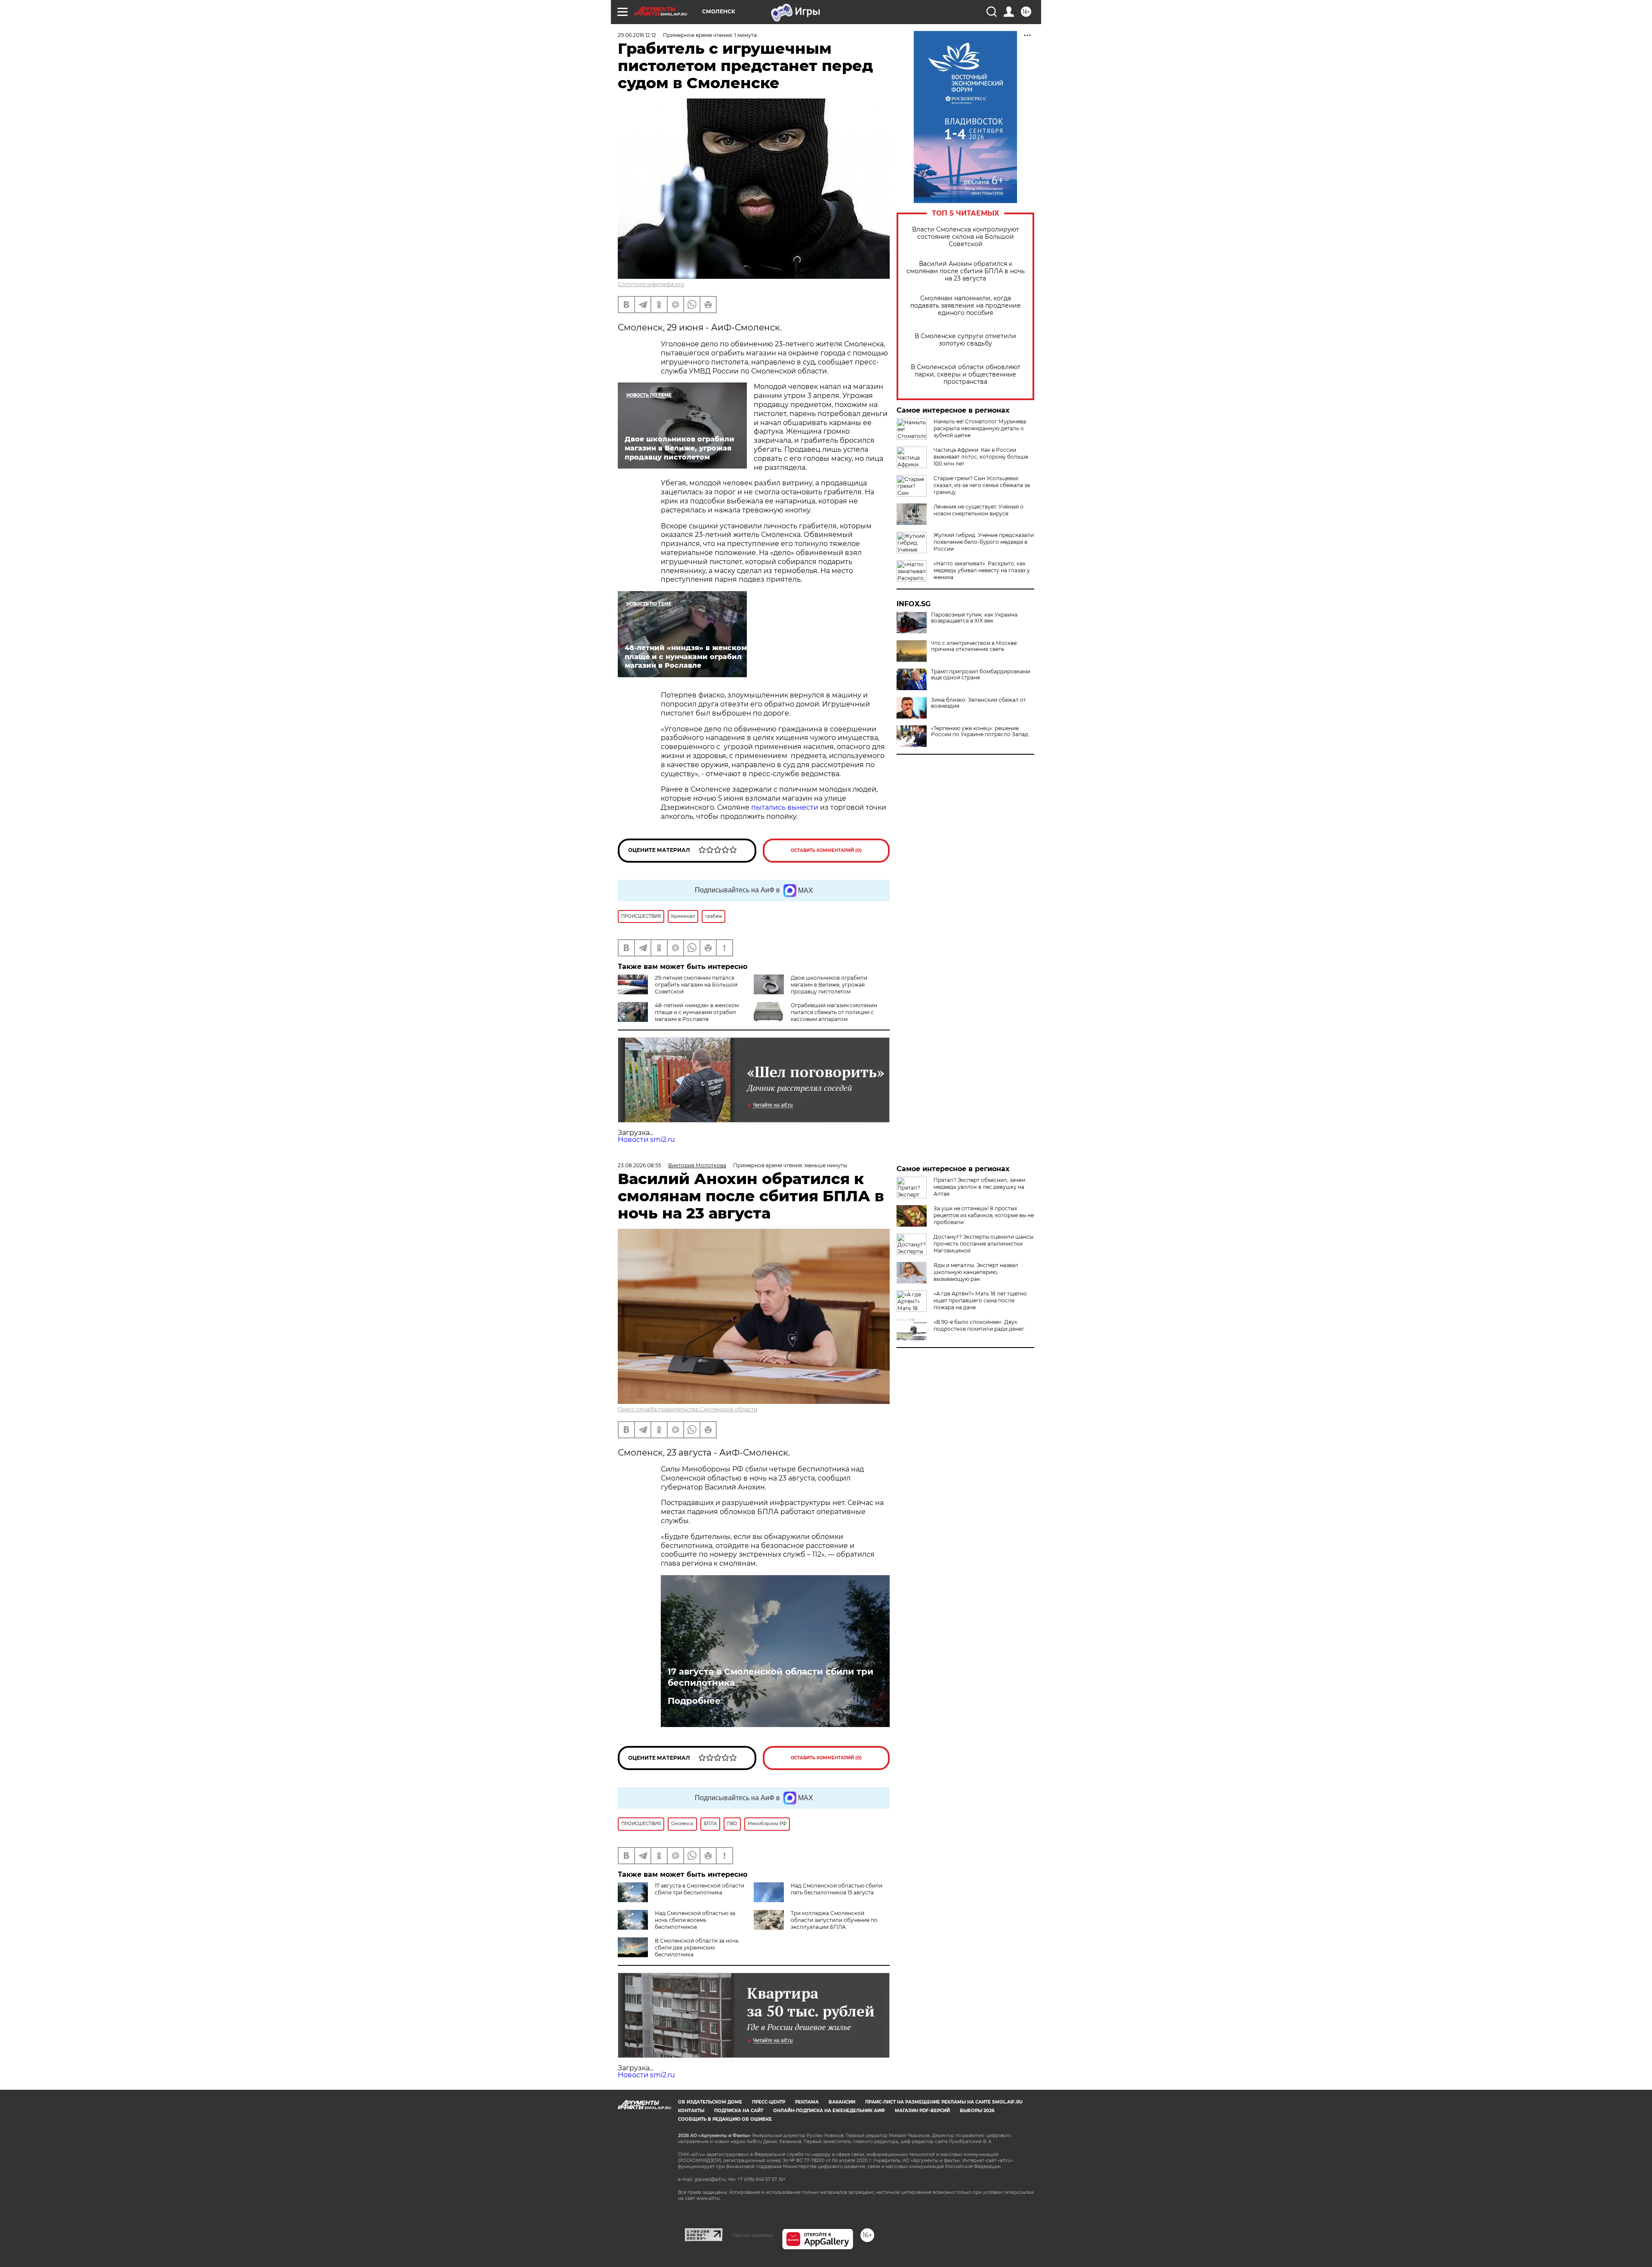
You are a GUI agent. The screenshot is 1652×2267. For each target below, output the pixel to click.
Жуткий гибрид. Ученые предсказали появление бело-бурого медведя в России (984, 542)
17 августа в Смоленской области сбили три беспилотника (771, 1677)
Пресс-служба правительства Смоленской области (687, 1409)
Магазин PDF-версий (922, 2111)
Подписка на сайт (739, 2111)
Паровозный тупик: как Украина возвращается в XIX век (974, 618)
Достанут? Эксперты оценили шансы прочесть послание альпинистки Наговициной (983, 1244)
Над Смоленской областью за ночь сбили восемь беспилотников (695, 1920)
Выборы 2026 (977, 2111)
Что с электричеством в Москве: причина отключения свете (974, 646)
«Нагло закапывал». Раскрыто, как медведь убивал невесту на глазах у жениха (982, 570)
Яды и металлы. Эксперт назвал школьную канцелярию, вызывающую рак (976, 1272)
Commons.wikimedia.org (651, 284)
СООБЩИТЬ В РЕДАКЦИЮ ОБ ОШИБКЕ (725, 2119)
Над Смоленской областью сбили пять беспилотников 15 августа (837, 1889)
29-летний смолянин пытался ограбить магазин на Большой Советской (696, 985)
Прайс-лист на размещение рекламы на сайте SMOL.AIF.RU (944, 2102)
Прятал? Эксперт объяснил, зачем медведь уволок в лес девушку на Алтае (979, 1187)
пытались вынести (785, 807)
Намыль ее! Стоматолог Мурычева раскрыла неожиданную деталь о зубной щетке (980, 428)
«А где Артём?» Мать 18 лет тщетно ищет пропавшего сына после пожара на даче (980, 1300)
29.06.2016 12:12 (637, 35)
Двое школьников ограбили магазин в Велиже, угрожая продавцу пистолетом (829, 985)
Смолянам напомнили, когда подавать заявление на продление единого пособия (966, 306)
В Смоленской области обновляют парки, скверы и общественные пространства (966, 375)
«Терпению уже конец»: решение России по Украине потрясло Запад (980, 731)
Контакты (691, 2111)
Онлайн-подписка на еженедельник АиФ (829, 2111)
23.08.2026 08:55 (640, 1165)
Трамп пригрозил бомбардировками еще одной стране (981, 675)
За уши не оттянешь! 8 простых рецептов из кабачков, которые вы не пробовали (984, 1215)
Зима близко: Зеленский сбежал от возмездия (979, 703)
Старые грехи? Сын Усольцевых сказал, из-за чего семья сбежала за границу (982, 485)
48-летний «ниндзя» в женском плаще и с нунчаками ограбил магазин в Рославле (697, 1012)
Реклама (807, 2102)
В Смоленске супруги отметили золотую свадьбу (965, 340)
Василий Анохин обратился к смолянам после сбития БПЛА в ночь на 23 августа (966, 271)
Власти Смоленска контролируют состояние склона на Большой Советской (966, 237)
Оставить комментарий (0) (826, 850)
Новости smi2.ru (646, 1140)
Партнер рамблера (752, 2235)
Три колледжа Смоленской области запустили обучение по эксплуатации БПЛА (834, 1920)
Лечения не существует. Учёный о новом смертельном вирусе (979, 510)
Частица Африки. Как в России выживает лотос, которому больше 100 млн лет (981, 457)
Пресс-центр (769, 2102)
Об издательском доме (710, 2102)
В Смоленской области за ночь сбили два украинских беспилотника (697, 1948)
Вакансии (842, 2102)
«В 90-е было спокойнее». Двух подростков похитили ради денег (979, 1325)
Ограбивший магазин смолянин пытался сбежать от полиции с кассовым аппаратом (834, 1012)
